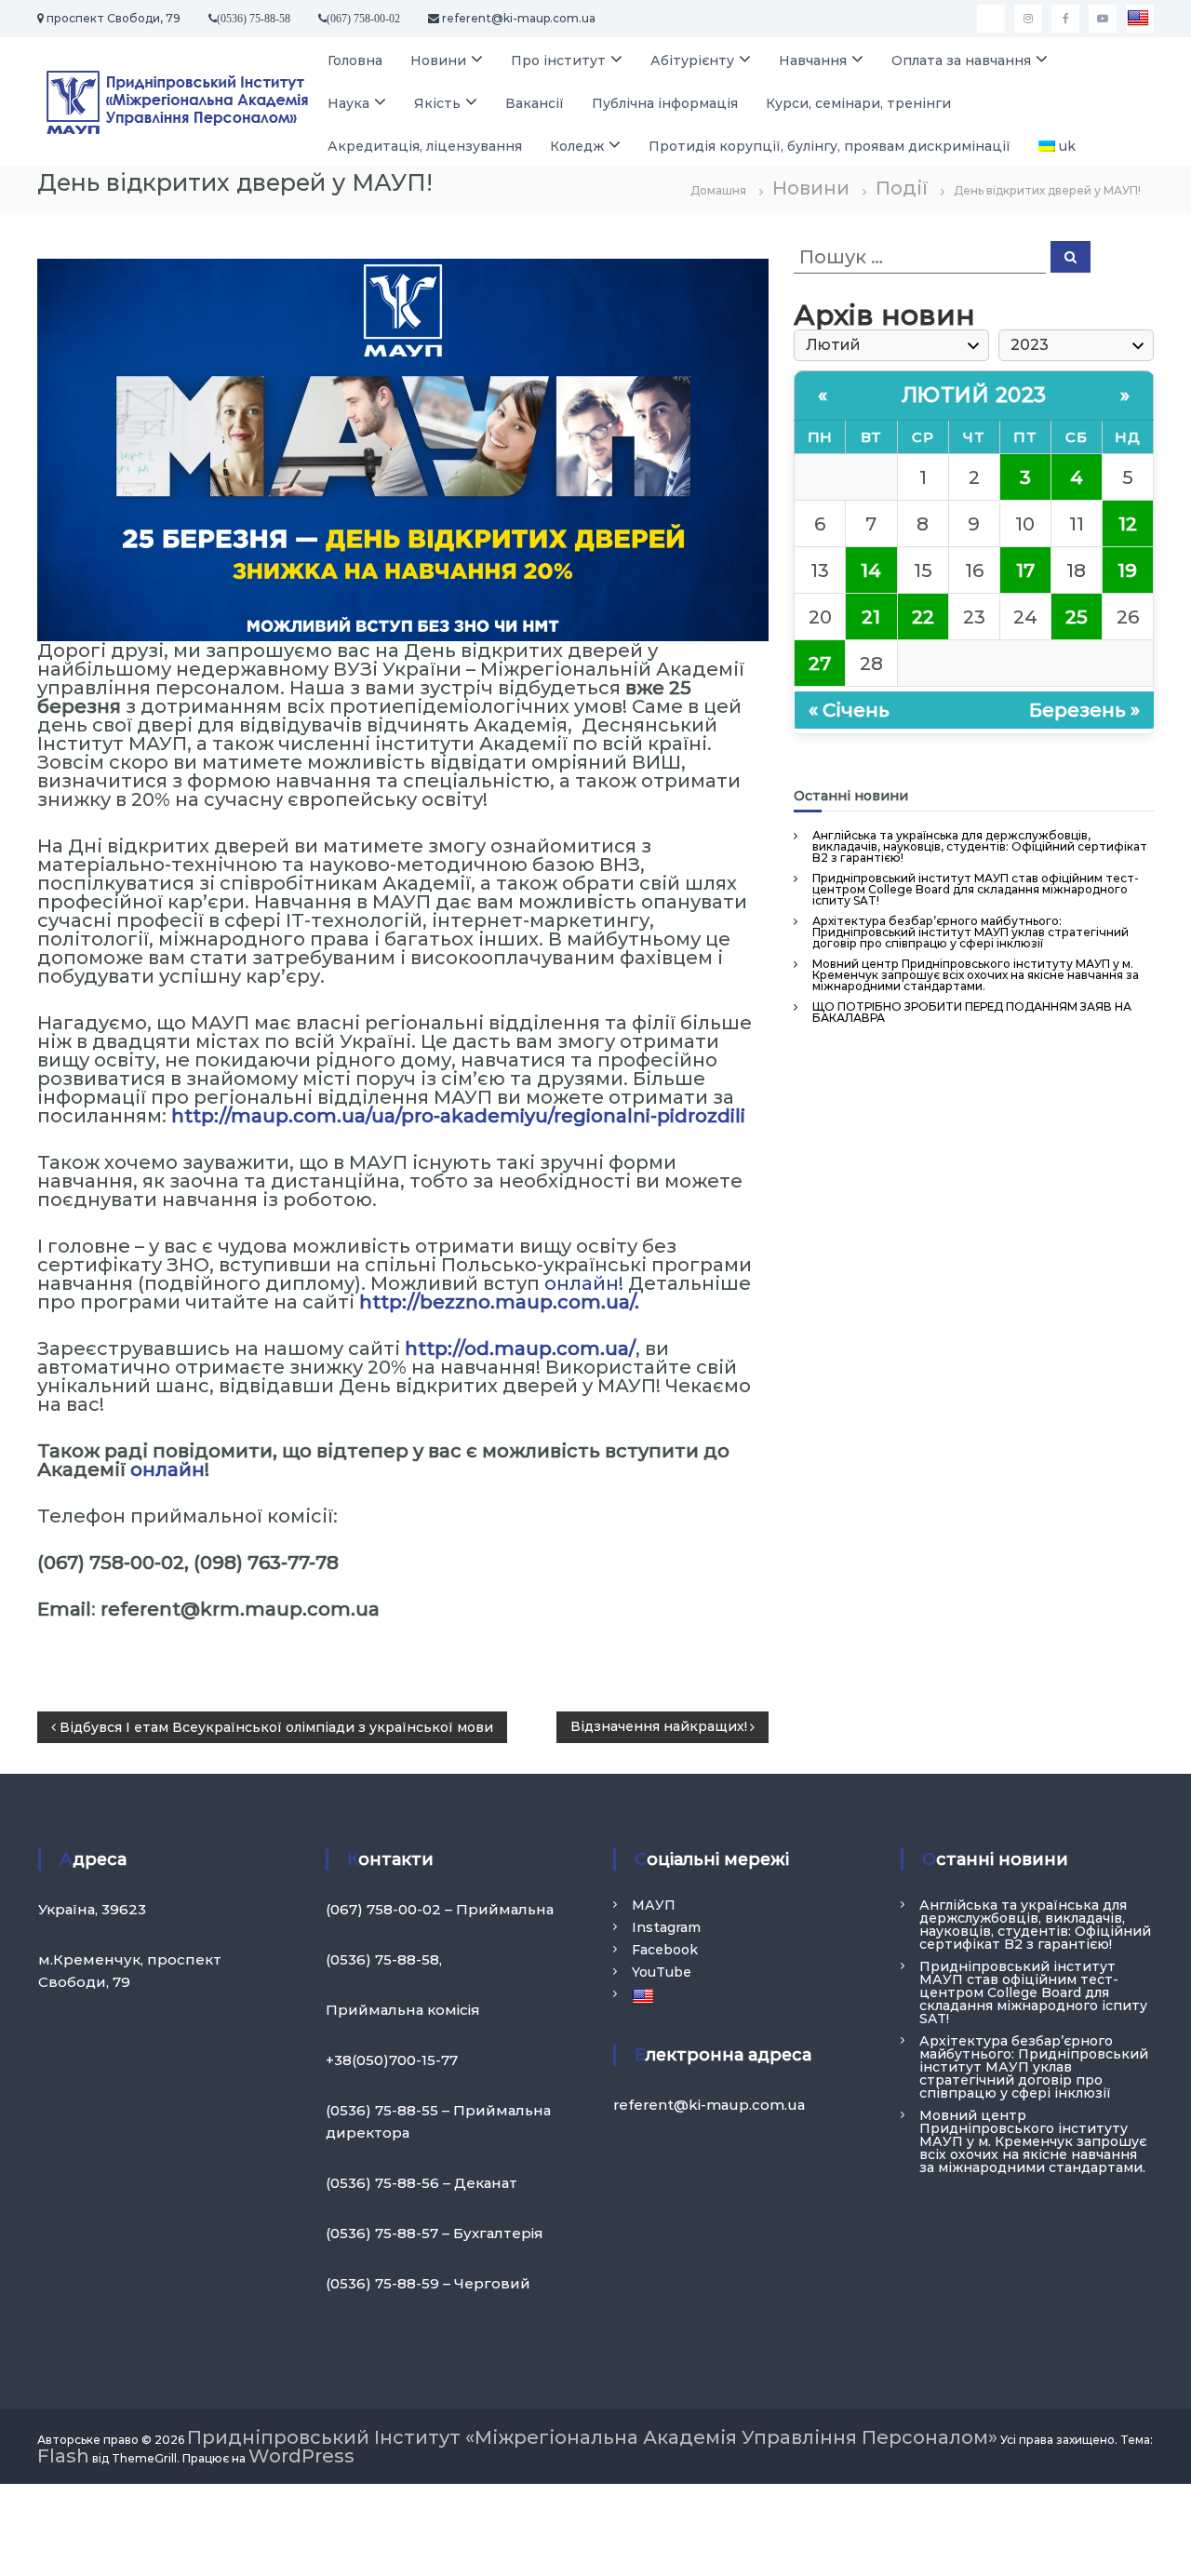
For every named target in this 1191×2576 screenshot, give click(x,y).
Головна (355, 60)
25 (1077, 617)
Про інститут (558, 60)
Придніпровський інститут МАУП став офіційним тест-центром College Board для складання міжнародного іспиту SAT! (976, 889)
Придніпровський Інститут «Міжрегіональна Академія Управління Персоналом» (592, 2437)
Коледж (577, 146)
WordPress (301, 2456)
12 (1128, 524)
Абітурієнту (692, 60)
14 (871, 570)
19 (1127, 570)
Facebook (665, 1950)
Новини (438, 60)
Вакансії (535, 103)
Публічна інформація (665, 103)
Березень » (1084, 710)
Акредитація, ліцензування (425, 146)
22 (923, 617)
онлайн (167, 1469)
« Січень (849, 710)
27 (820, 664)
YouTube (662, 1972)
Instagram (666, 1927)
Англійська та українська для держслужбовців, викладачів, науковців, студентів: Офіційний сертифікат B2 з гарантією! (980, 846)
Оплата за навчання (961, 60)
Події (902, 188)
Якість (437, 103)
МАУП (654, 1905)
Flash (63, 2456)
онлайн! (584, 1283)
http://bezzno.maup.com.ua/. (499, 1302)
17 (1025, 570)
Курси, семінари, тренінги (858, 103)
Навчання (813, 60)
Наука (348, 103)
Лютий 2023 (974, 395)
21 (871, 617)
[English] (1140, 19)
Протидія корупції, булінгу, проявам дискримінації (830, 146)
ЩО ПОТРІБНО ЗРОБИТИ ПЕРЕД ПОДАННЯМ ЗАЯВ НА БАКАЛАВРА (972, 1012)
